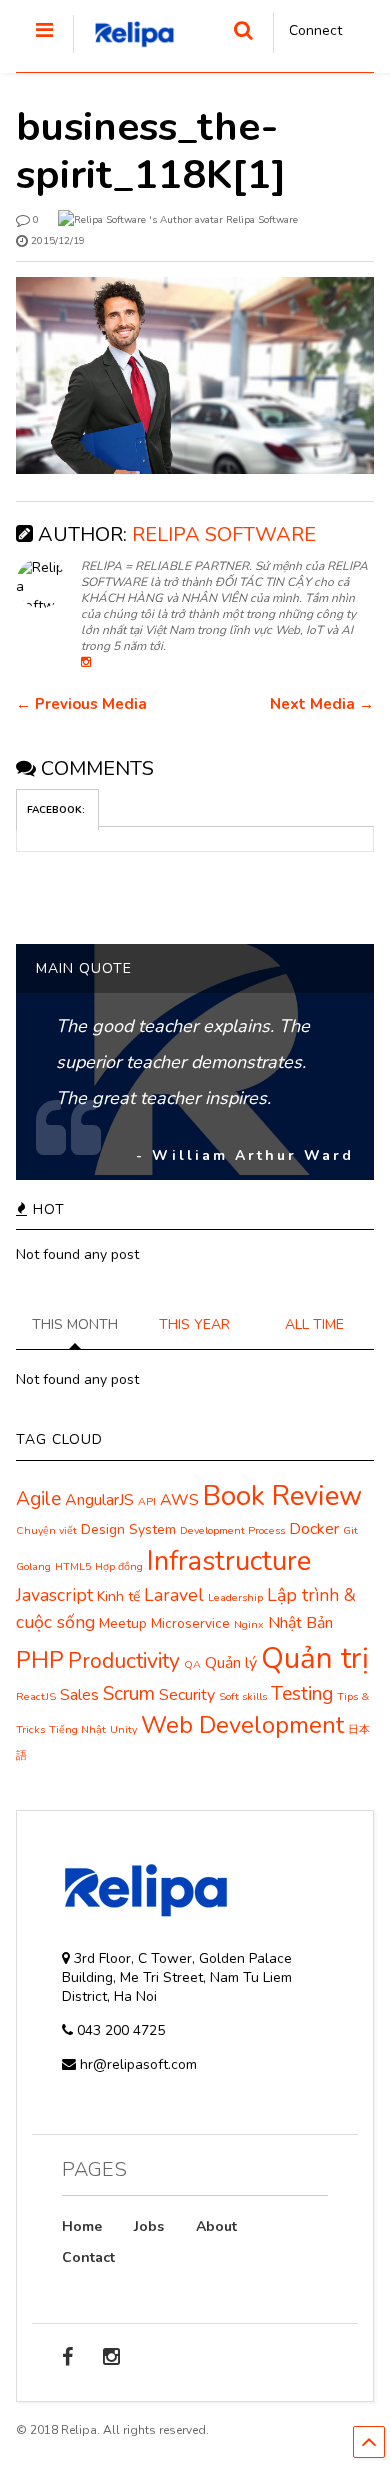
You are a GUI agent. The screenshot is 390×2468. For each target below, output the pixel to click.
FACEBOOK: (57, 810)
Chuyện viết (46, 1530)
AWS (179, 1500)
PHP (40, 1660)
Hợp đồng (119, 1566)
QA (192, 1664)
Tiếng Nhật (77, 1729)
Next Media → (322, 704)
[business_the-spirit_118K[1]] (195, 375)
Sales (79, 1695)
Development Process (232, 1530)
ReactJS (36, 1696)
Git (350, 1530)
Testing (302, 1694)
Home (82, 2226)
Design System (128, 1529)
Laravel (174, 1595)
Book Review (282, 1496)
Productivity (124, 1661)
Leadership (235, 1597)
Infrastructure (229, 1561)
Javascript (54, 1595)
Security (187, 1695)
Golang (33, 1566)
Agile (38, 1499)
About (216, 2226)
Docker (314, 1529)
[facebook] (67, 2357)
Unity (123, 1729)
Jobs (149, 2226)
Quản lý (231, 1663)
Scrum (129, 1694)
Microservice (190, 1623)
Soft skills (243, 1696)
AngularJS (99, 1500)
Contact (88, 2257)
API (147, 1501)
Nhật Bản (300, 1623)
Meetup (123, 1623)
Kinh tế (118, 1596)
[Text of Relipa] (125, 54)
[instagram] (111, 2357)
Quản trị (315, 1658)
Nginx (249, 1624)
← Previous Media (81, 704)
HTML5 (73, 1566)
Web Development (242, 1725)
